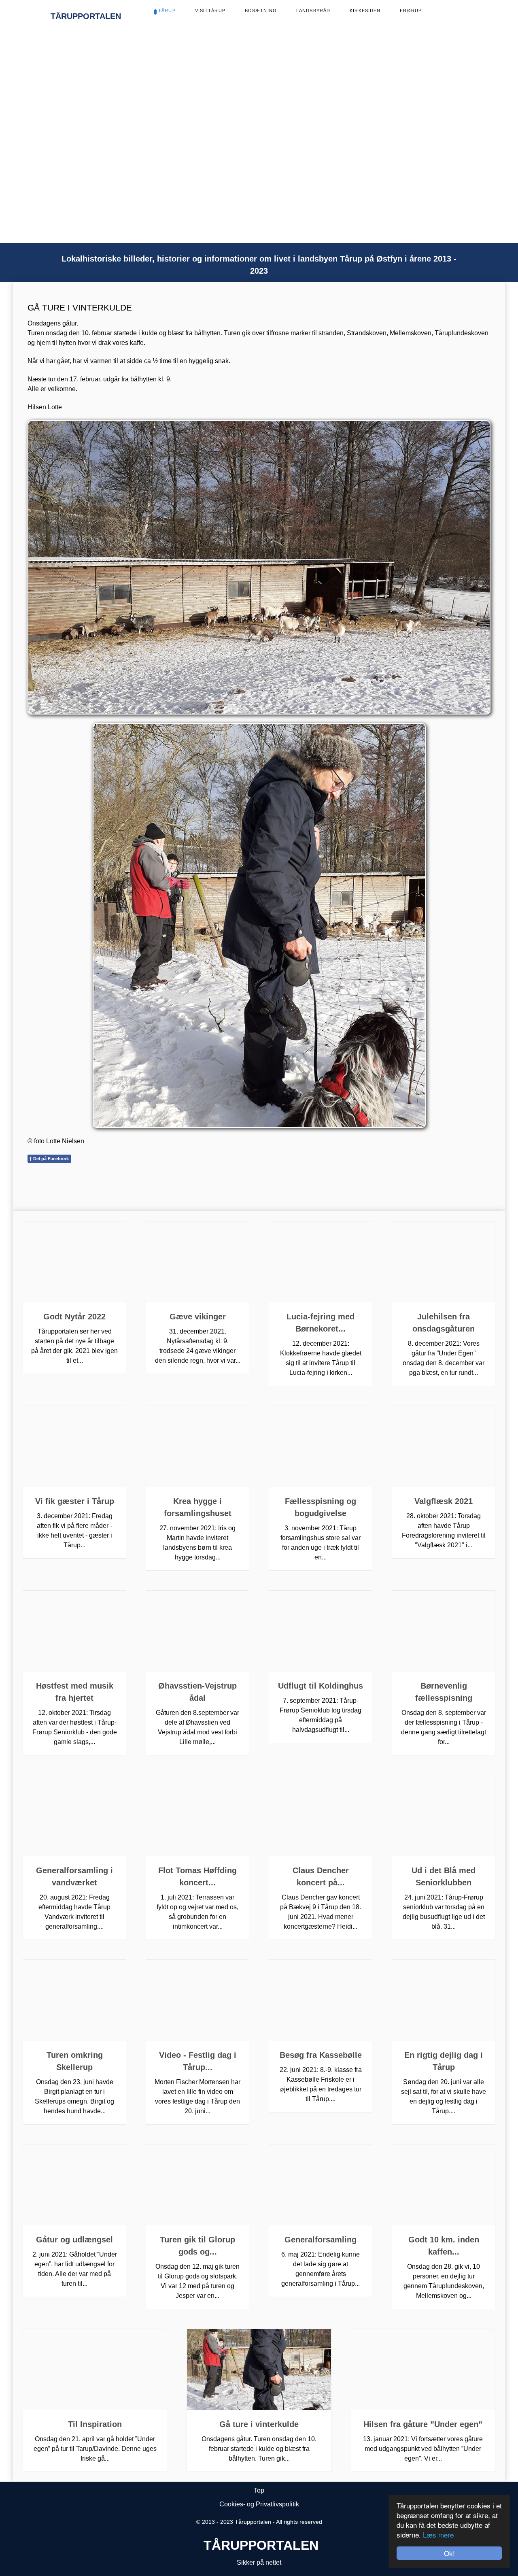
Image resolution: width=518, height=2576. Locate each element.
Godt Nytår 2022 (74, 1317)
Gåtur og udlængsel (74, 2240)
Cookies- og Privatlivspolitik (259, 2504)
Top (259, 2490)
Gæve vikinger (198, 1317)
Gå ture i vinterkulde (259, 2424)
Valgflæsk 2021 (444, 1501)
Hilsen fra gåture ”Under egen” (423, 2424)
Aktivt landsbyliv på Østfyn (166, 144)
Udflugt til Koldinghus (321, 1686)
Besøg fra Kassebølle (321, 2055)
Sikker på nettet (259, 2562)
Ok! (449, 2553)
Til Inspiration (95, 2424)
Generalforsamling (321, 2240)
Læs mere (438, 2535)
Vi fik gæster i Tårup (75, 1501)
